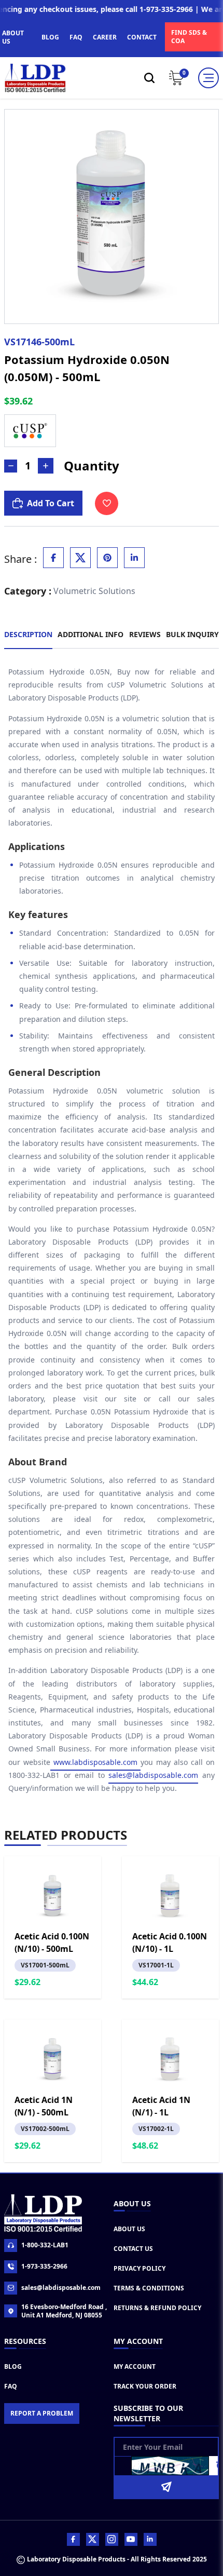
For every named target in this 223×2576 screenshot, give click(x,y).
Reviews (145, 634)
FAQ (76, 37)
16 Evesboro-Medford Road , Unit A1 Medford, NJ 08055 (64, 2311)
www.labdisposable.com (95, 1762)
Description (28, 634)
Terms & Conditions (149, 2288)
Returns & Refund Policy (157, 2308)
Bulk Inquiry (192, 634)
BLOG (50, 37)
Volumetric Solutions (94, 591)
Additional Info (90, 634)
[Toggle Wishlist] (107, 503)
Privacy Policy (140, 2268)
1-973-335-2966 (44, 2266)
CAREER (105, 37)
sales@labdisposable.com (153, 1775)
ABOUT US (13, 37)
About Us (129, 2229)
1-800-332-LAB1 (45, 2245)
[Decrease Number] (11, 466)
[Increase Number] (46, 466)
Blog (13, 2366)
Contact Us (133, 2249)
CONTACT (142, 37)
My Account (135, 2366)
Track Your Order (145, 2386)
